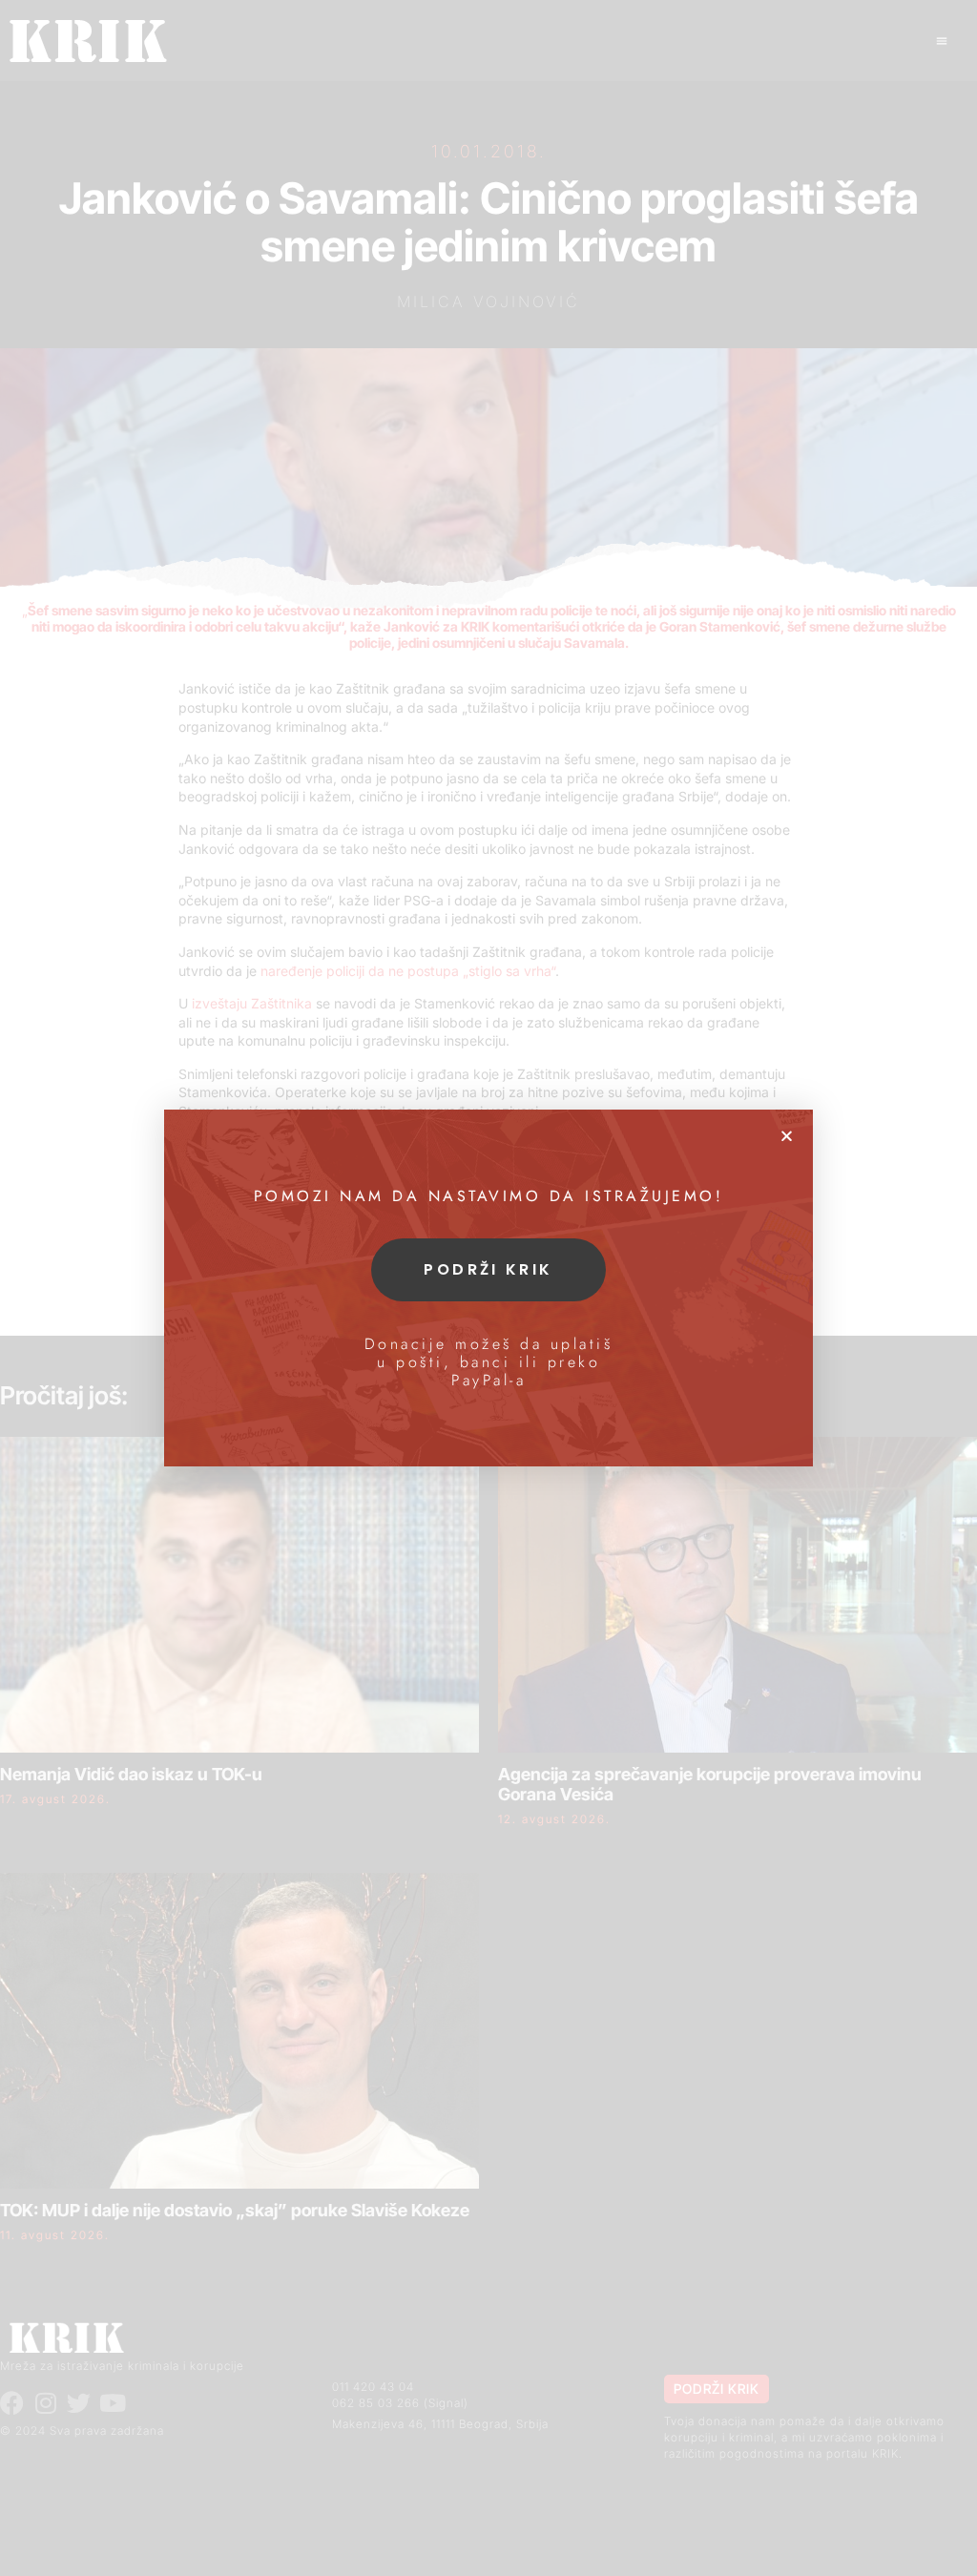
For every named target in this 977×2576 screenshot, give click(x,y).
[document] (488, 1288)
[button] (787, 1136)
